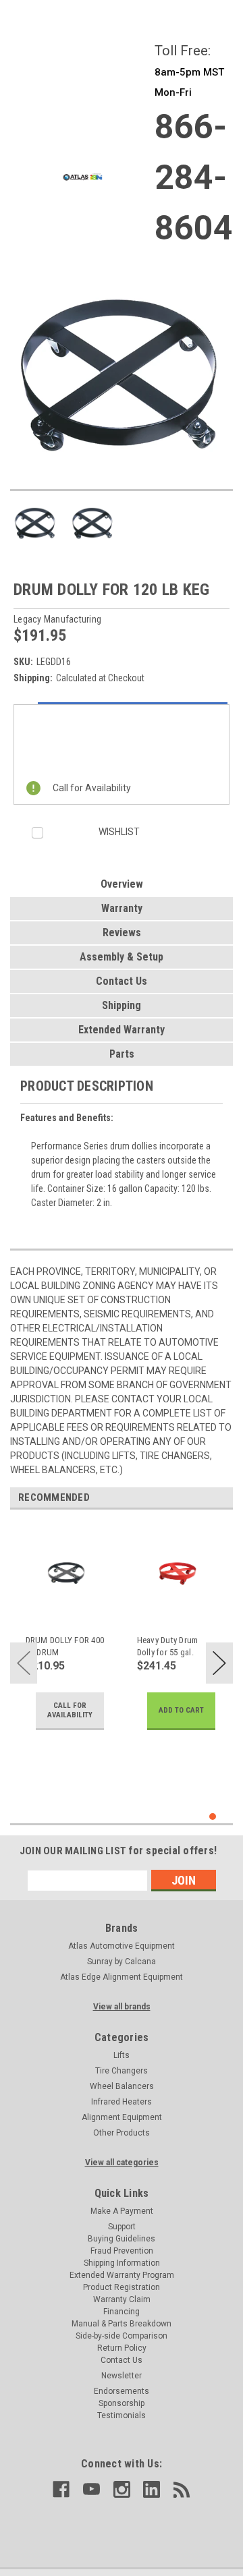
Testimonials (122, 2415)
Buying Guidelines (122, 2239)
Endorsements (122, 2391)
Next (219, 1663)
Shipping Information (122, 2263)
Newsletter (122, 2376)
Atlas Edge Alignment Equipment (122, 1977)
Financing (122, 2312)
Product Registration (122, 2287)
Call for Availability (70, 1710)
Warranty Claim (122, 2299)
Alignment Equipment (122, 2117)
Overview (122, 884)
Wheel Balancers (122, 2086)
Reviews (122, 933)
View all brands (122, 2007)
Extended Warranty (122, 1030)
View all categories (122, 2163)
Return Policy (122, 2348)
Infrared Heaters (122, 2102)
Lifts (122, 2055)
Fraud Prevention (122, 2251)
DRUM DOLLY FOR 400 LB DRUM (65, 1646)
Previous (24, 1663)
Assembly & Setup (122, 957)
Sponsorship (122, 2403)
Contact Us (122, 981)
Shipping (122, 1005)
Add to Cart (181, 1710)
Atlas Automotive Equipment (122, 1946)
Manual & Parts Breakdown (122, 2324)
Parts (122, 1054)
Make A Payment (122, 2211)
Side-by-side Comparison (122, 2336)
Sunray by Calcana (122, 1962)
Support (122, 2227)
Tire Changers (122, 2071)
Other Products (122, 2133)
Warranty (122, 908)
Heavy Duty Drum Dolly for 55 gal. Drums (168, 1647)
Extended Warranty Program (122, 2275)
